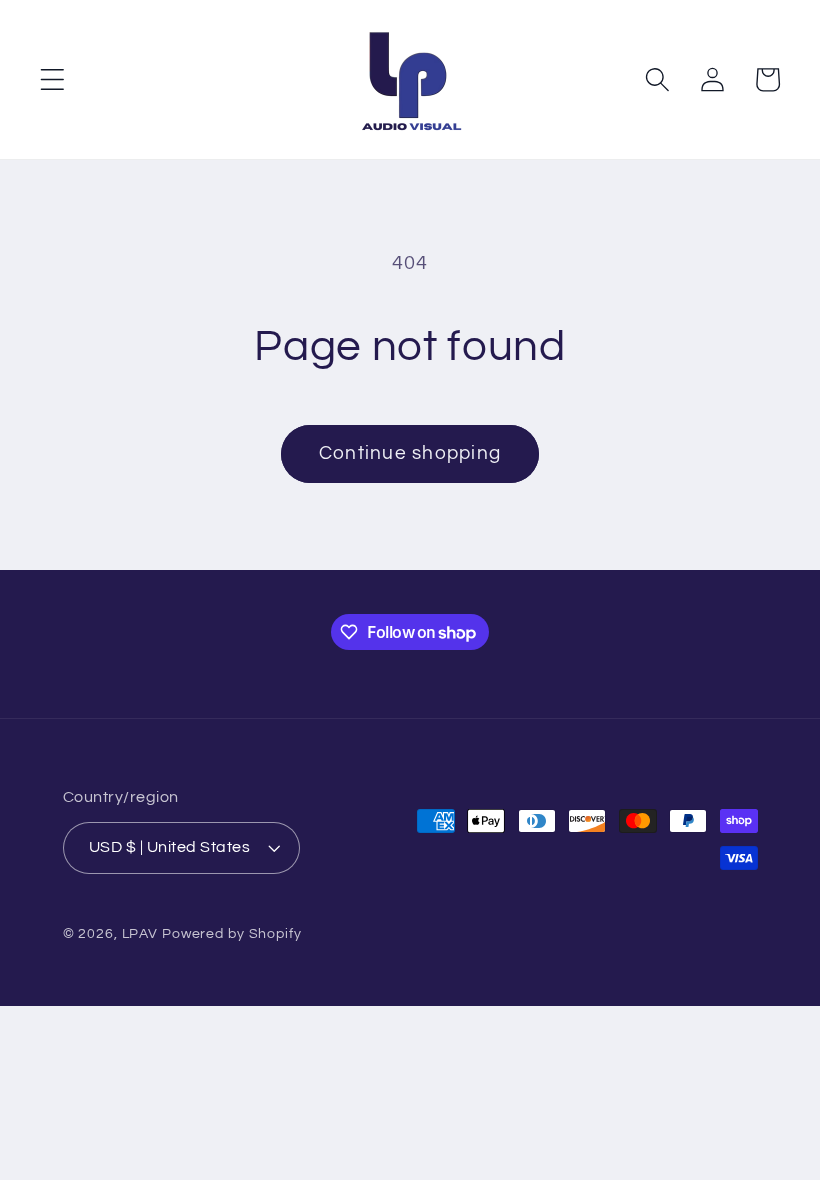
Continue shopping (410, 453)
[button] (52, 79)
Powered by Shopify (232, 934)
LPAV (140, 934)
